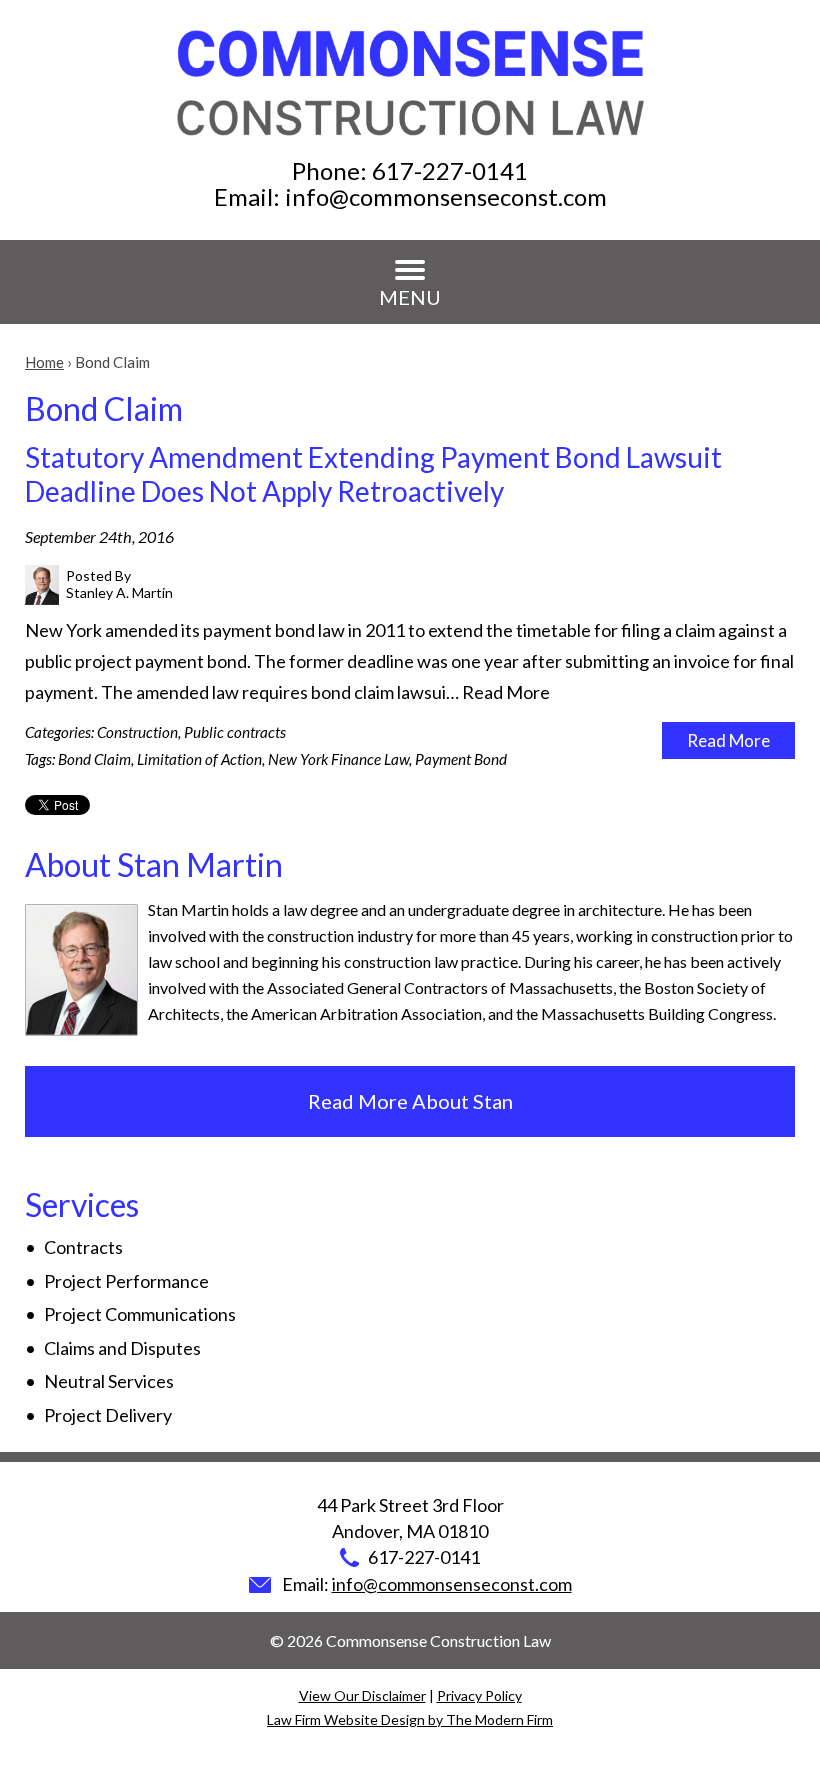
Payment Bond (461, 759)
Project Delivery (108, 1415)
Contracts (83, 1247)
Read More (506, 692)
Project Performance (126, 1281)
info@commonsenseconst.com (446, 196)
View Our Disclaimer (362, 1695)
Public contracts (235, 732)
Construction (137, 732)
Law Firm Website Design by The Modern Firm (410, 1719)
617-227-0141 (450, 170)
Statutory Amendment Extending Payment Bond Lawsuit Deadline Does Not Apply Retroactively (373, 474)
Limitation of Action (199, 759)
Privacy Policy (479, 1695)
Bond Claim (94, 759)
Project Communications (140, 1314)
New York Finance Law (338, 759)
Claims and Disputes (122, 1348)
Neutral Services (109, 1381)
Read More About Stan (410, 1101)
